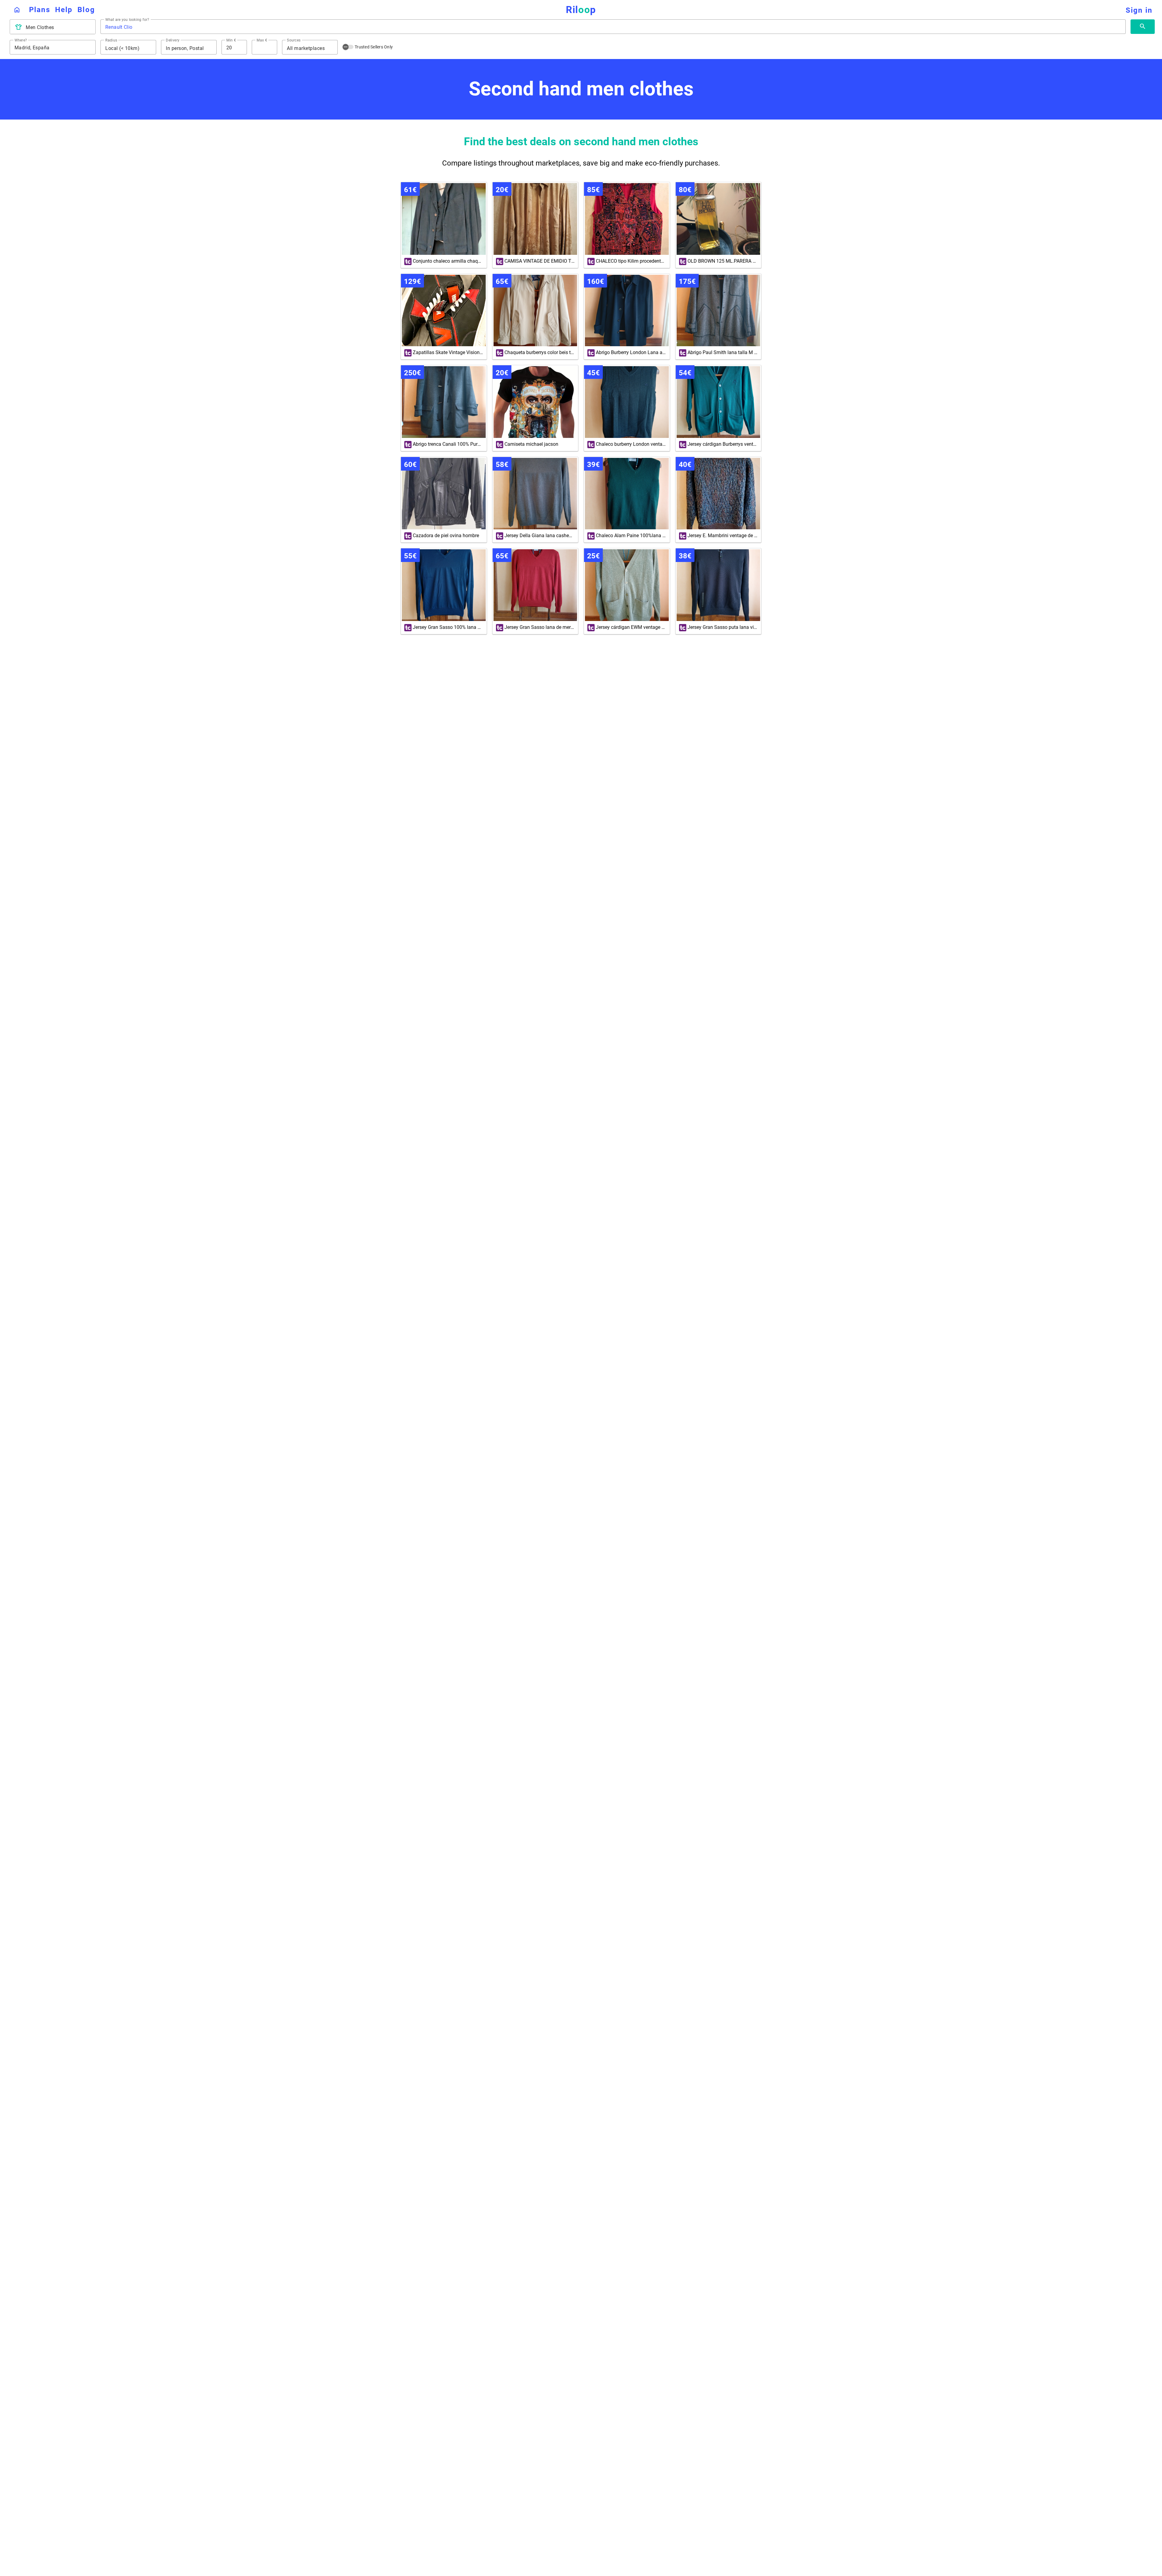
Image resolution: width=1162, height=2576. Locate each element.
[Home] (17, 10)
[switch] (348, 47)
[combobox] (58, 28)
